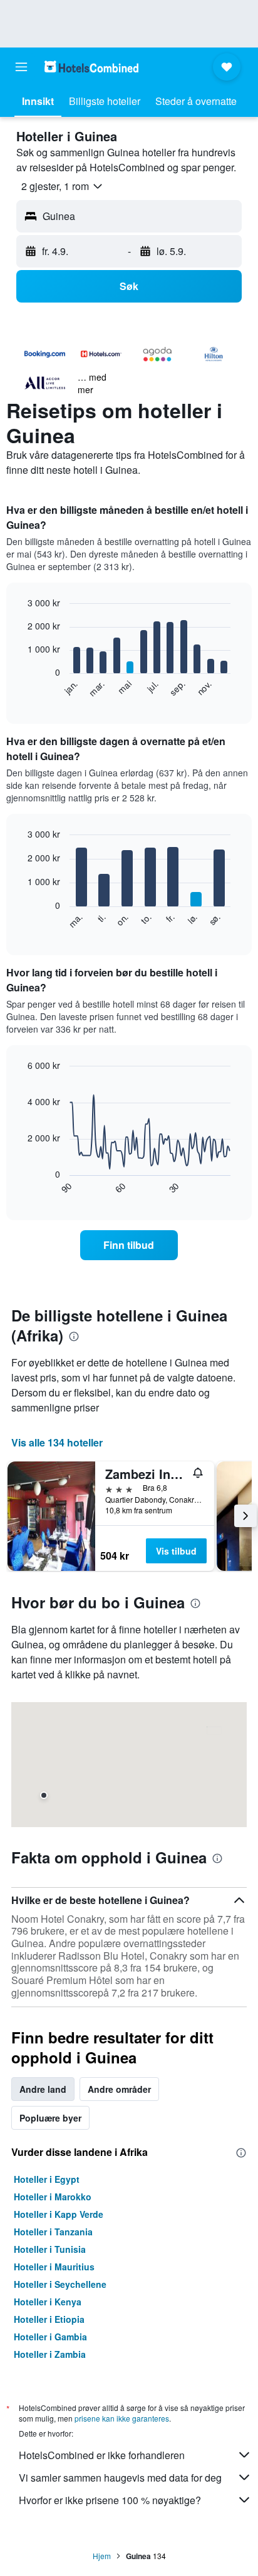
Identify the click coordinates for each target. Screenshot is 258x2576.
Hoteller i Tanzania (53, 2232)
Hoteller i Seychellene (60, 2284)
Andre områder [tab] (119, 2089)
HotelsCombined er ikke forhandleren (102, 2455)
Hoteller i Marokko (53, 2197)
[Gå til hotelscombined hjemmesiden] (91, 67)
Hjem (102, 2556)
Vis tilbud (176, 1551)
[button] (21, 67)
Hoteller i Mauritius (54, 2267)
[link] (129, 1245)
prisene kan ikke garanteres (122, 2418)
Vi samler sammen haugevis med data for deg (120, 2478)
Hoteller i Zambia (50, 2354)
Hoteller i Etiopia (49, 2319)
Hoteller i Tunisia (50, 2249)
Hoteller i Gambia (50, 2337)
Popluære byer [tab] (50, 2118)
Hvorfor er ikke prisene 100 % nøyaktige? (110, 2500)
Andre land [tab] (43, 2089)
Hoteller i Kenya (48, 2302)
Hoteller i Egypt (47, 2179)
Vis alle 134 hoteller (57, 1442)
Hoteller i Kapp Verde (59, 2214)
